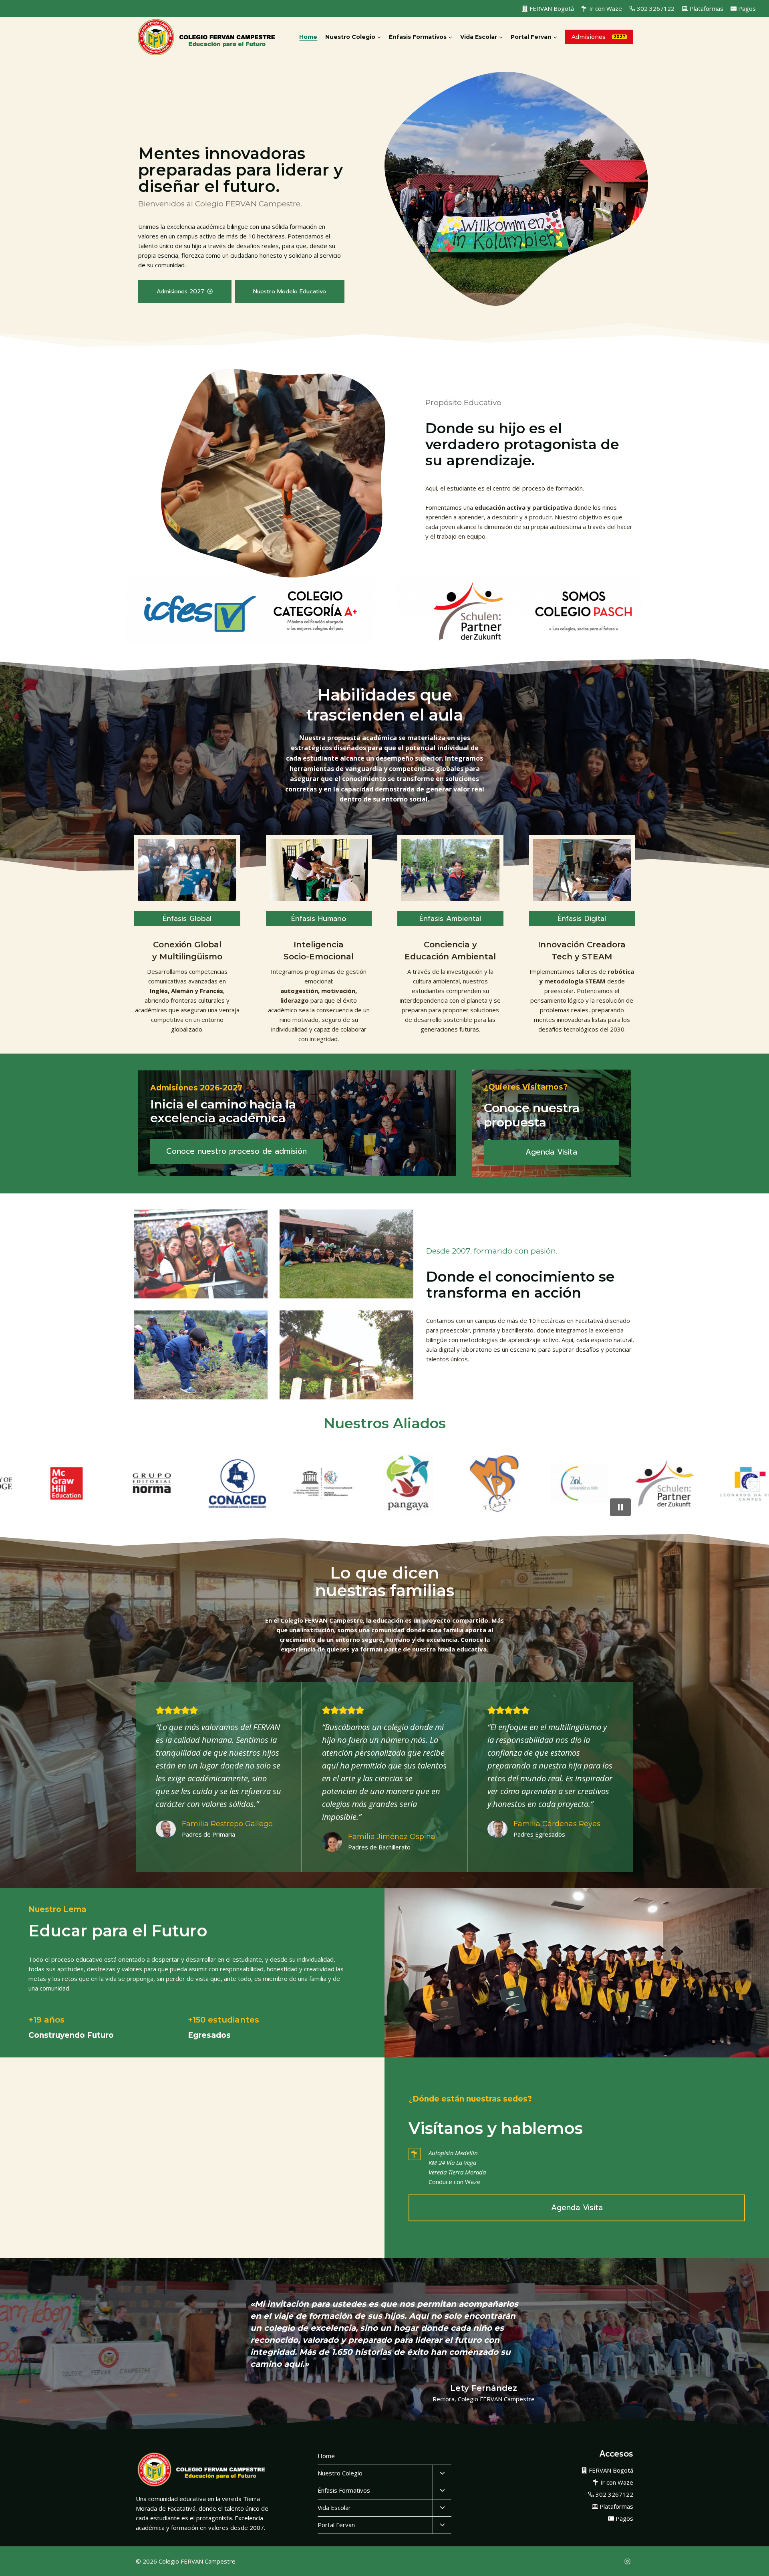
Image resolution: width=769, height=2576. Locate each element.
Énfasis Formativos (344, 2490)
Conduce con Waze (455, 2182)
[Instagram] (627, 2561)
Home (308, 37)
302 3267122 (656, 8)
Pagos (747, 8)
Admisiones (589, 37)
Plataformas (707, 8)
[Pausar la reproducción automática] (620, 1507)
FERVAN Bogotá (552, 8)
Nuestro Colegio (340, 2473)
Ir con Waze (606, 8)
